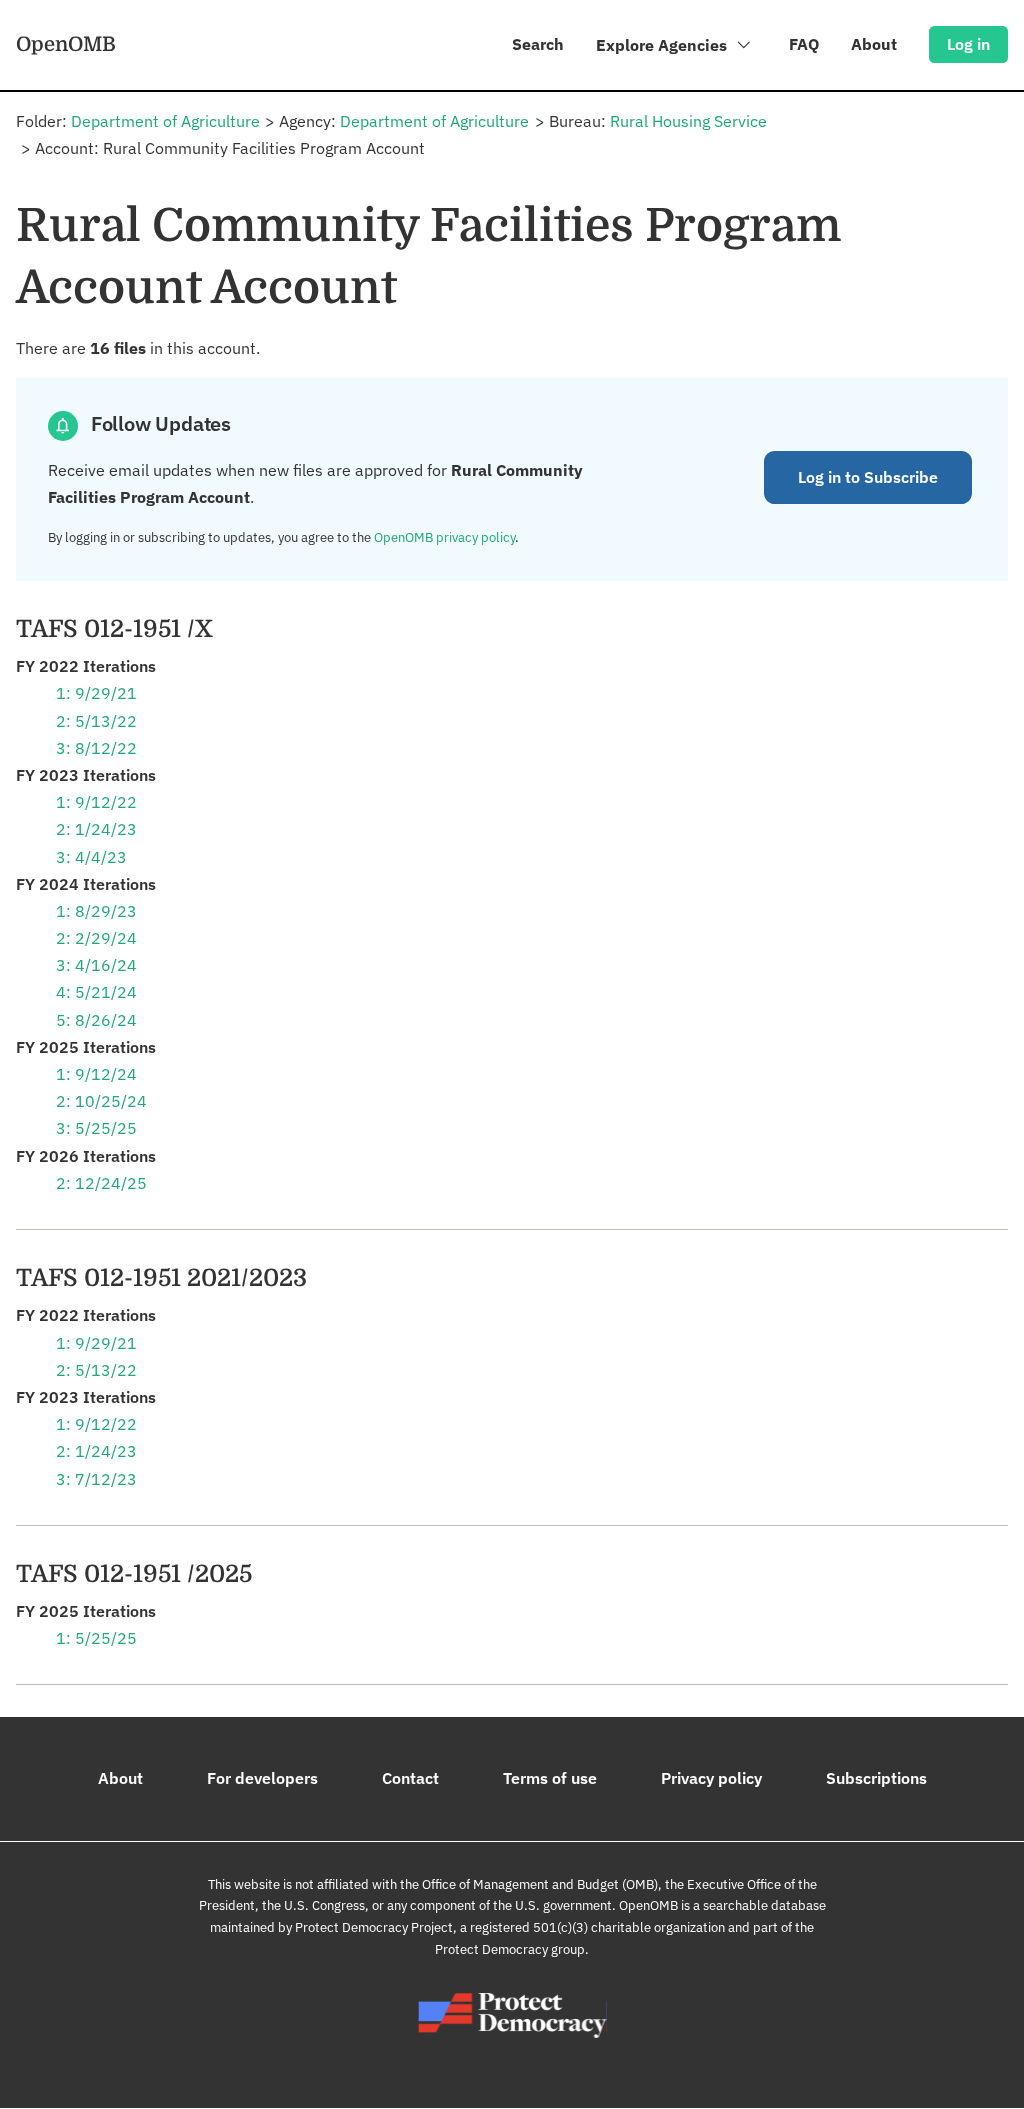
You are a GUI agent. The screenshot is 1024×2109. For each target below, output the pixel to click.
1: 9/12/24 (96, 1074)
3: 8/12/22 (96, 748)
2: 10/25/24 (101, 1101)
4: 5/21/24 (96, 992)
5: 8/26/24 (96, 1020)
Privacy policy (711, 1778)
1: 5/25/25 (96, 1638)
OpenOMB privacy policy (444, 537)
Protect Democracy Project (374, 1927)
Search (538, 44)
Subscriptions (876, 1778)
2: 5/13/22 (96, 721)
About (874, 44)
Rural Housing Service (688, 121)
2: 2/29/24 (96, 938)
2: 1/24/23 (96, 829)
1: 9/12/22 (96, 802)
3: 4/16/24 (96, 965)
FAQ (804, 44)
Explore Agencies (663, 45)
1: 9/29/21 (96, 693)
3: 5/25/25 (96, 1128)
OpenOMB (66, 44)
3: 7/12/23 (96, 1479)
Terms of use (550, 1778)
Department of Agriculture (165, 121)
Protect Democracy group (510, 1949)
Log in (968, 44)
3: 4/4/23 (91, 857)
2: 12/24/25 (101, 1183)
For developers (262, 1778)
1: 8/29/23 (96, 911)
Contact (410, 1778)
